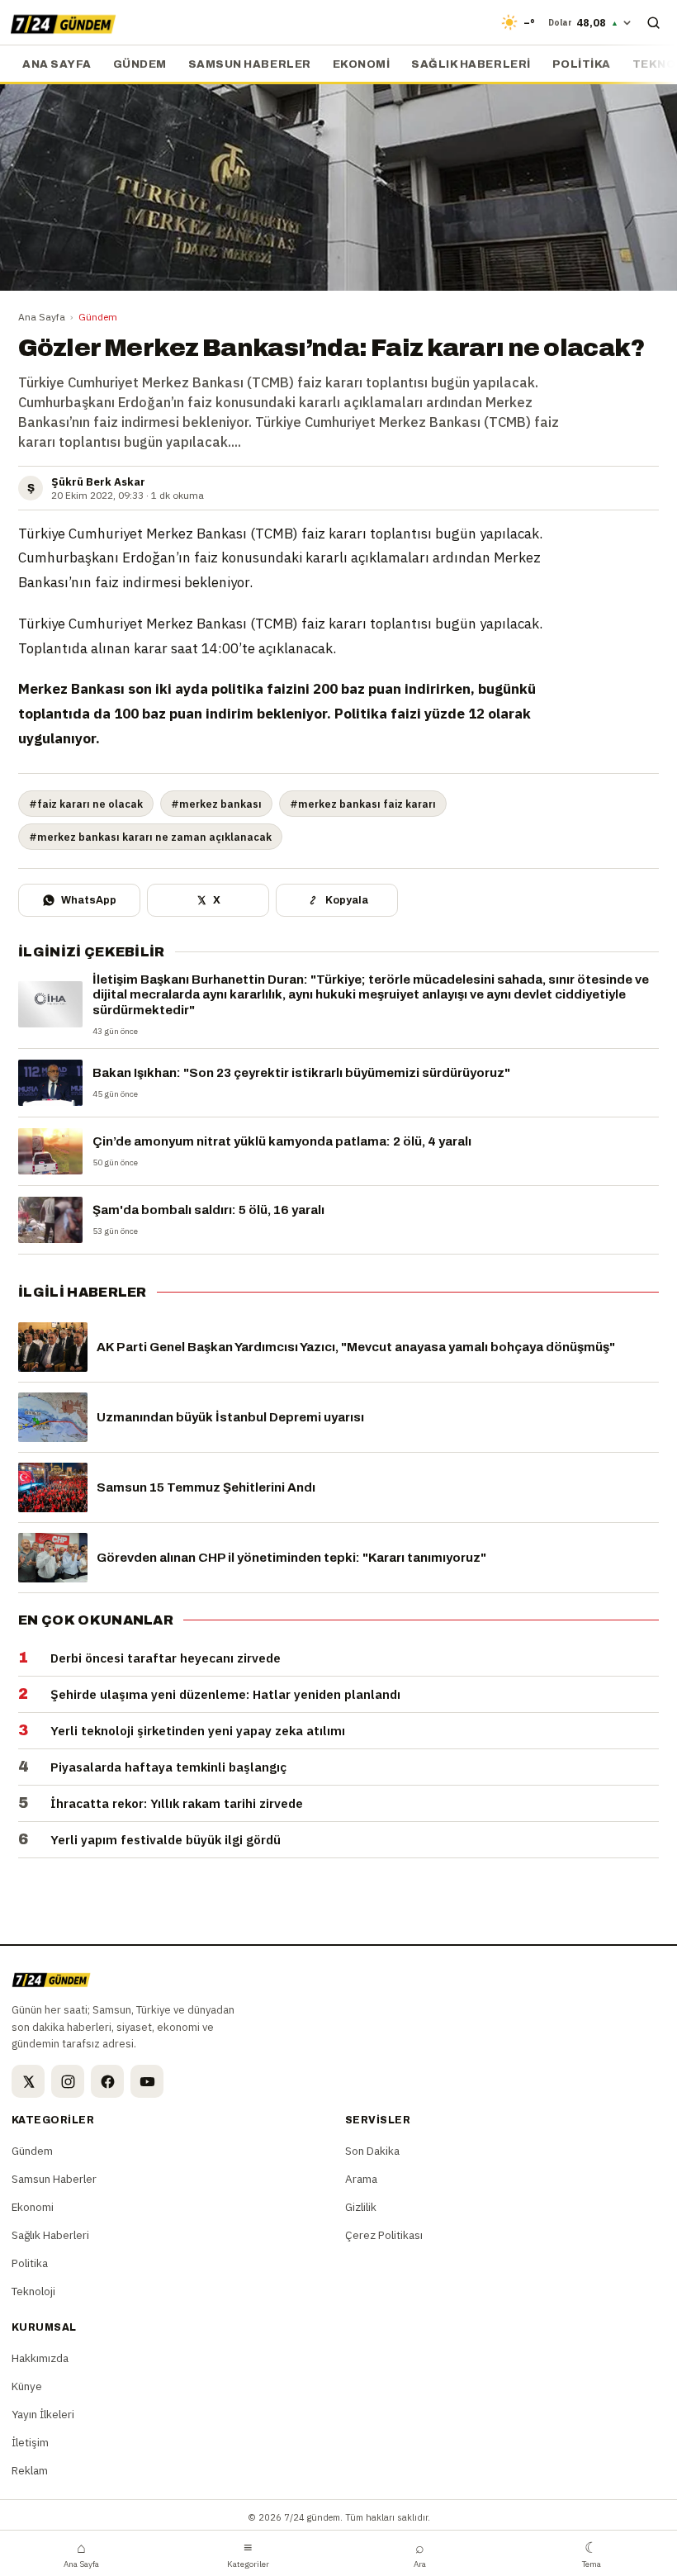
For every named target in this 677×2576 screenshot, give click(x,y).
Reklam (30, 2470)
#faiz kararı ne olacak (86, 804)
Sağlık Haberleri (471, 64)
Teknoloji (33, 2291)
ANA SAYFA (57, 64)
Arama (361, 2179)
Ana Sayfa (42, 317)
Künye (27, 2386)
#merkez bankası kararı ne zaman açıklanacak (150, 837)
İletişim (30, 2442)
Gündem (140, 64)
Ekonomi (362, 64)
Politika (582, 64)
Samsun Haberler (250, 64)
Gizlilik (361, 2207)
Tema (592, 2554)
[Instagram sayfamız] (68, 2081)
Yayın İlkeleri (43, 2414)
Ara (420, 2554)
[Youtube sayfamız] (147, 2081)
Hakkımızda (40, 2358)
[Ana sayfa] (63, 22)
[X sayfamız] (28, 2081)
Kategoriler (248, 2554)
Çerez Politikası (384, 2235)
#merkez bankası (216, 804)
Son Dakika (372, 2151)
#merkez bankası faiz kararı (363, 804)
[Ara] (653, 22)
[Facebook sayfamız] (107, 2081)
